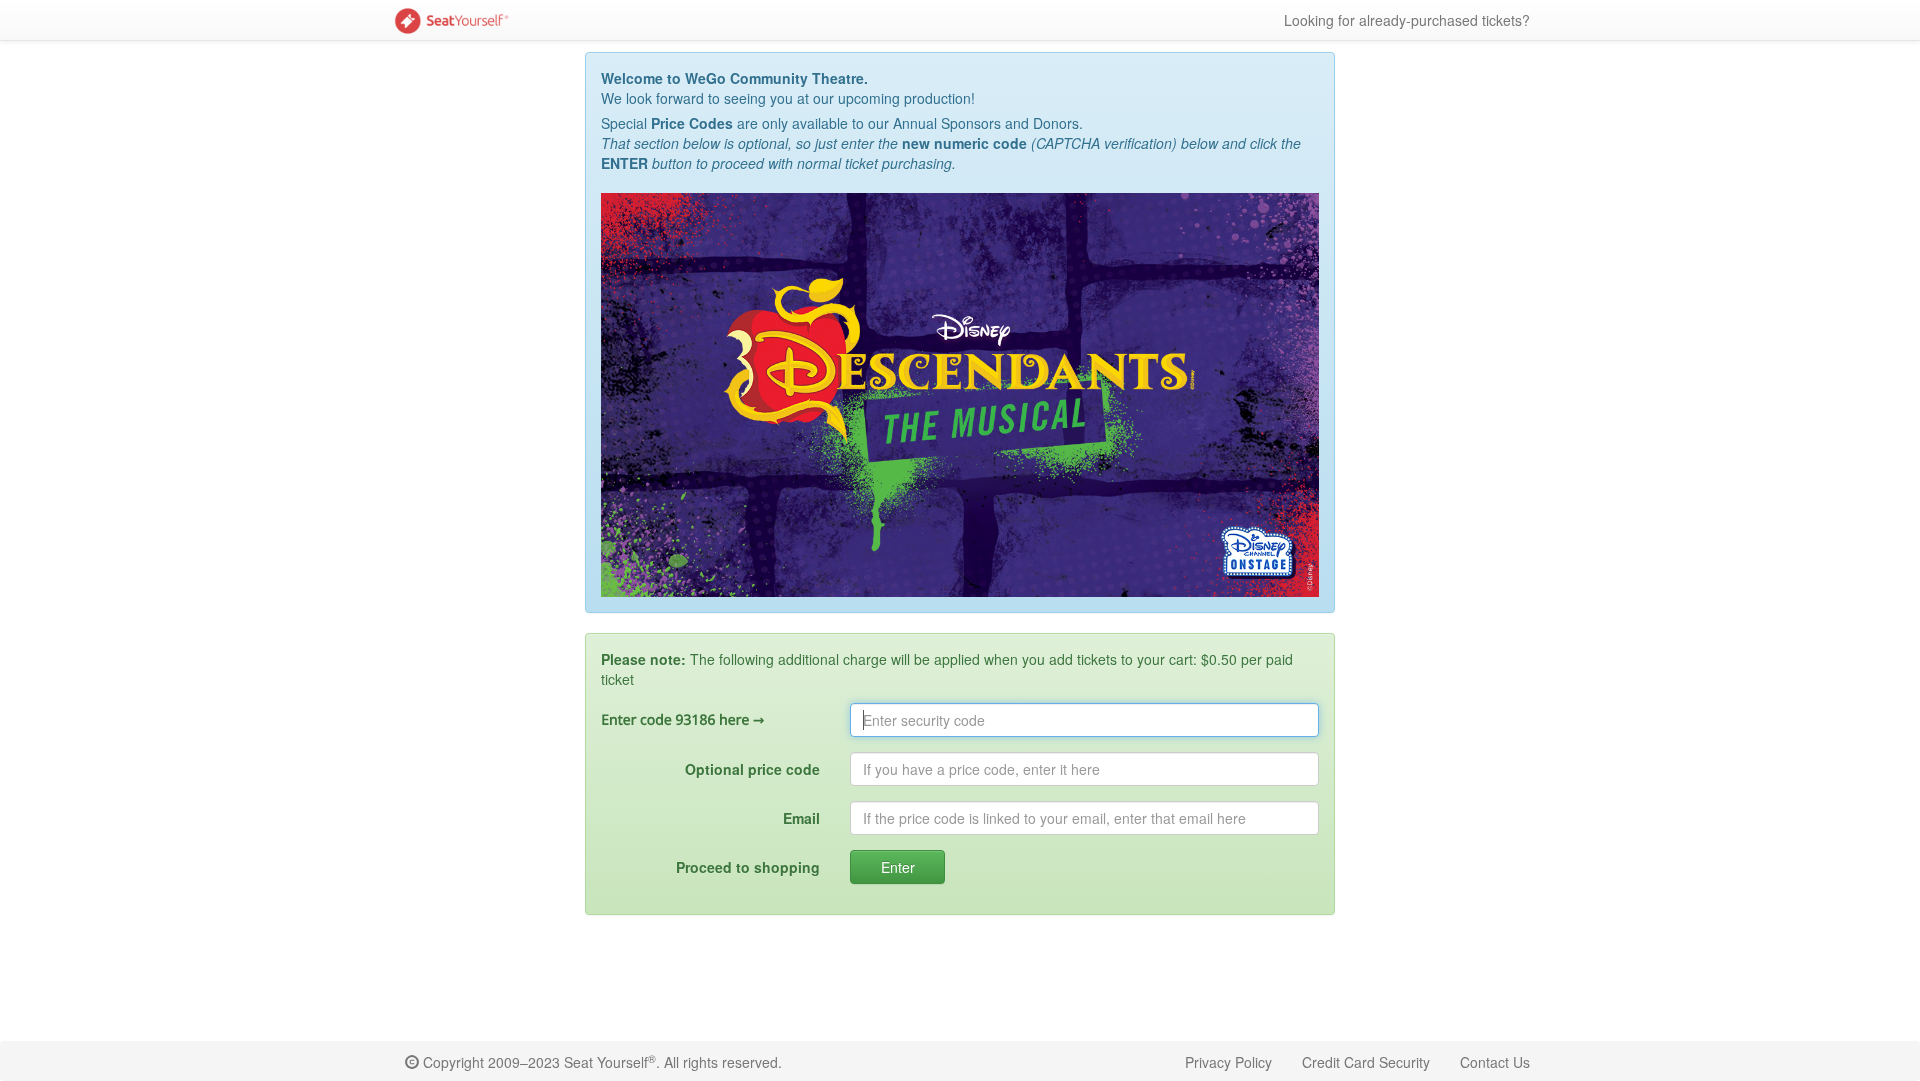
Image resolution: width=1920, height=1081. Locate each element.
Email (801, 818)
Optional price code (752, 769)
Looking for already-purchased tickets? (1407, 20)
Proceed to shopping (748, 867)
